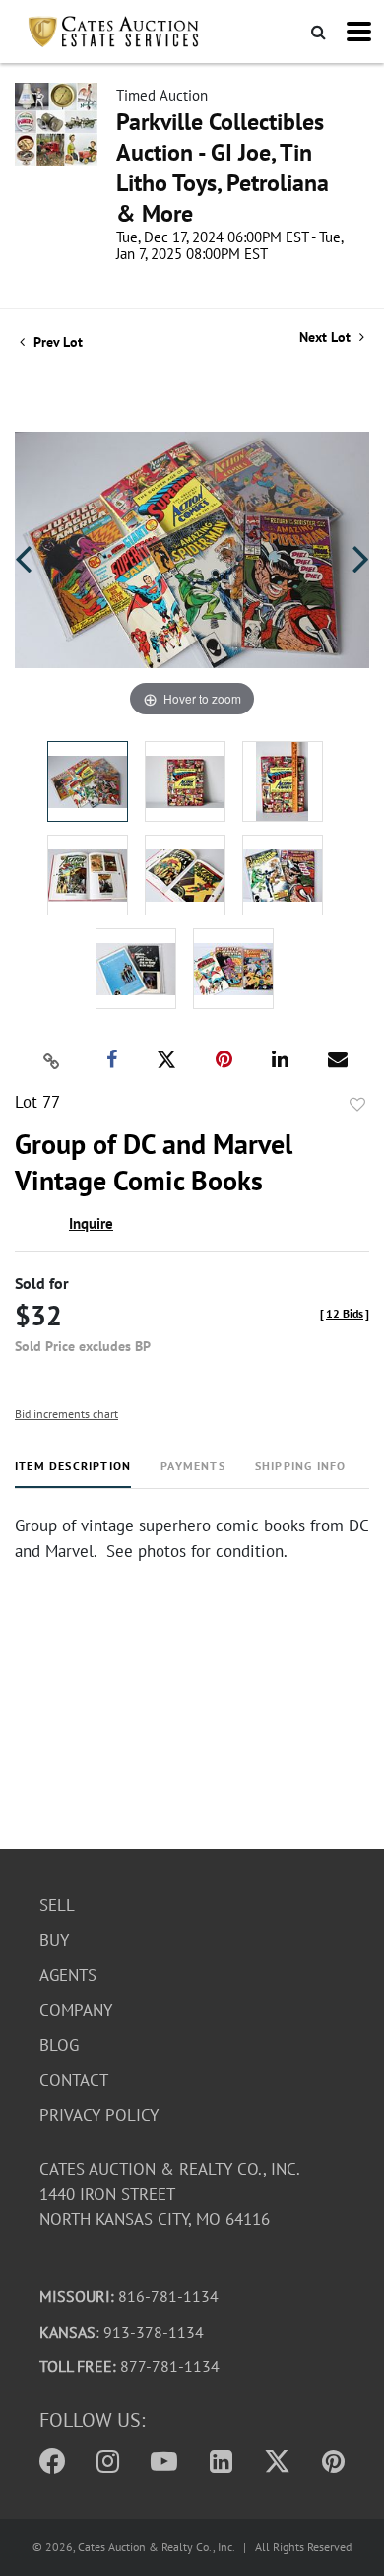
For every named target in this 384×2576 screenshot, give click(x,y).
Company (76, 2010)
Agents (68, 1975)
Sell (57, 1905)
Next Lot (327, 338)
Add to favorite (357, 1105)
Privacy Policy (99, 2115)
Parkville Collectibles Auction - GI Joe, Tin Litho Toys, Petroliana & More (223, 168)
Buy (54, 1940)
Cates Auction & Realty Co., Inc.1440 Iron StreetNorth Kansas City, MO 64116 (170, 2194)
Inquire (91, 1223)
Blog (59, 2045)
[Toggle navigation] (359, 32)
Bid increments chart (66, 1414)
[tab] (73, 1474)
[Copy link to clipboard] (52, 1060)
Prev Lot (56, 342)
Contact (74, 2080)
